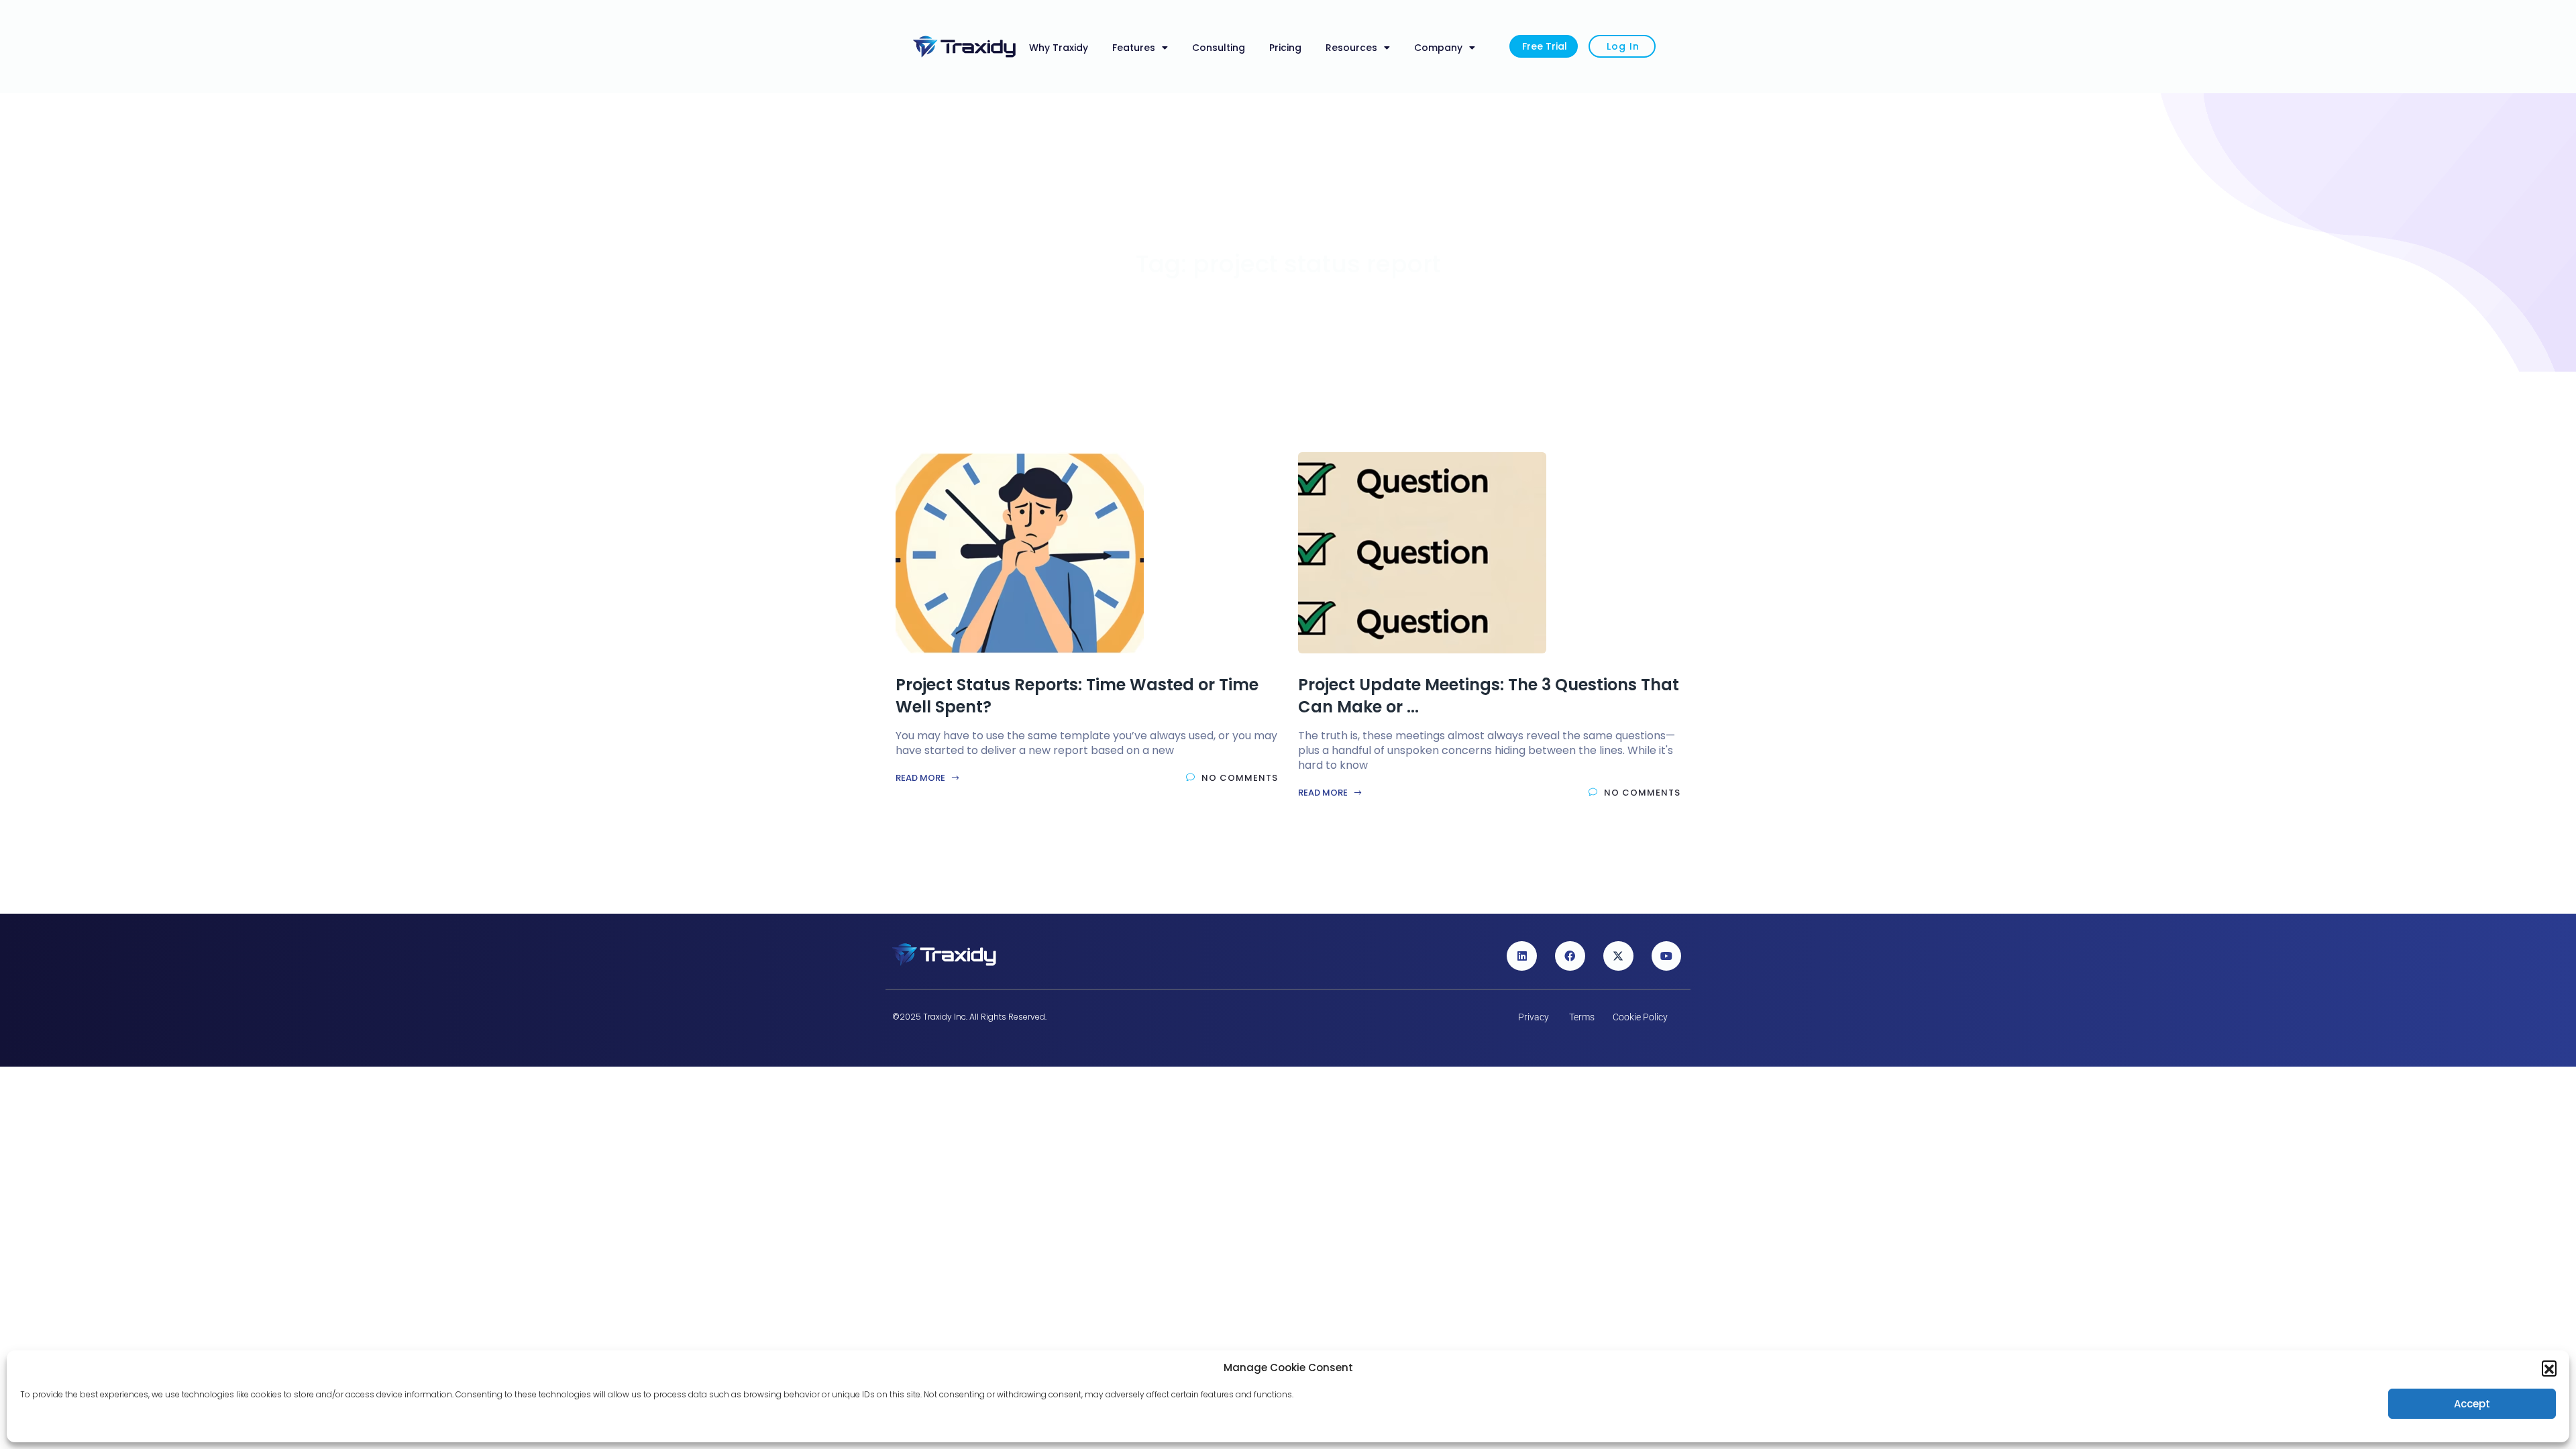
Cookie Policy (1640, 1017)
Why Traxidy (1059, 48)
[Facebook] (1570, 956)
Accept (2472, 1404)
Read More (921, 778)
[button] (2549, 1368)
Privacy (1534, 1017)
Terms (1582, 1017)
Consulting (1219, 48)
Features (1134, 48)
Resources (1351, 48)
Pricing (1285, 48)
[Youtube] (1667, 956)
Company (1438, 48)
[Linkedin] (1522, 956)
